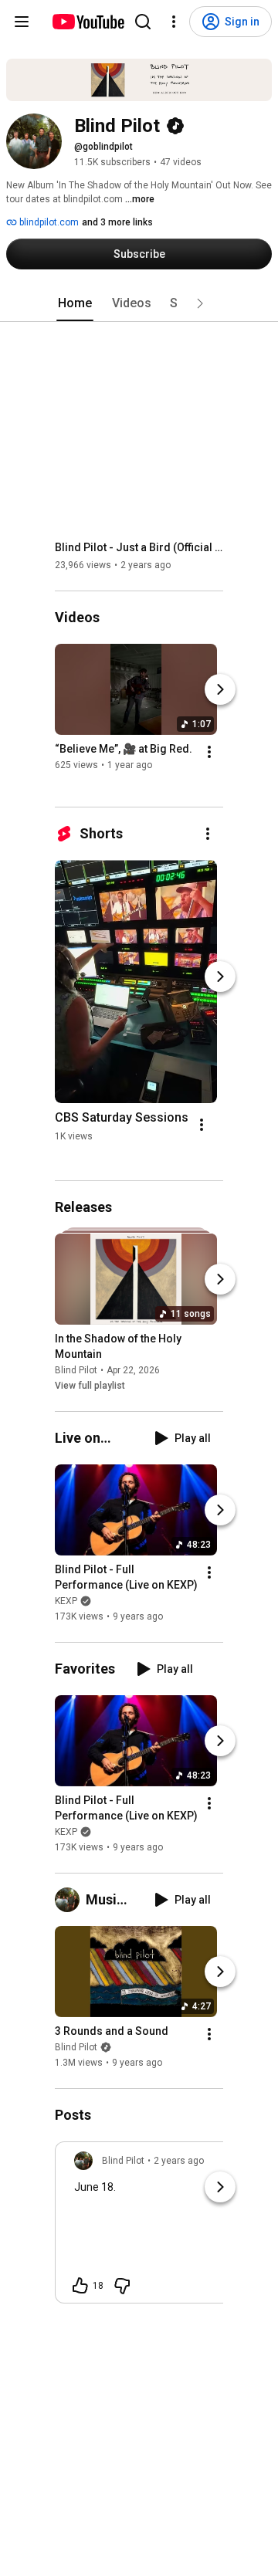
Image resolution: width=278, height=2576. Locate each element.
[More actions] (209, 753)
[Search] (143, 22)
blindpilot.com (48, 222)
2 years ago (179, 2161)
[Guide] (22, 22)
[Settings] (174, 22)
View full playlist (90, 1386)
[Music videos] (70, 1900)
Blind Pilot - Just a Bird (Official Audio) (139, 547)
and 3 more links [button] (117, 222)
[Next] (220, 690)
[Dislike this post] (122, 2286)
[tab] (75, 303)
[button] (200, 303)
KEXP (66, 1601)
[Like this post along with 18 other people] (80, 2286)
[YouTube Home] (88, 22)
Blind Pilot (76, 1370)
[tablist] (139, 303)
